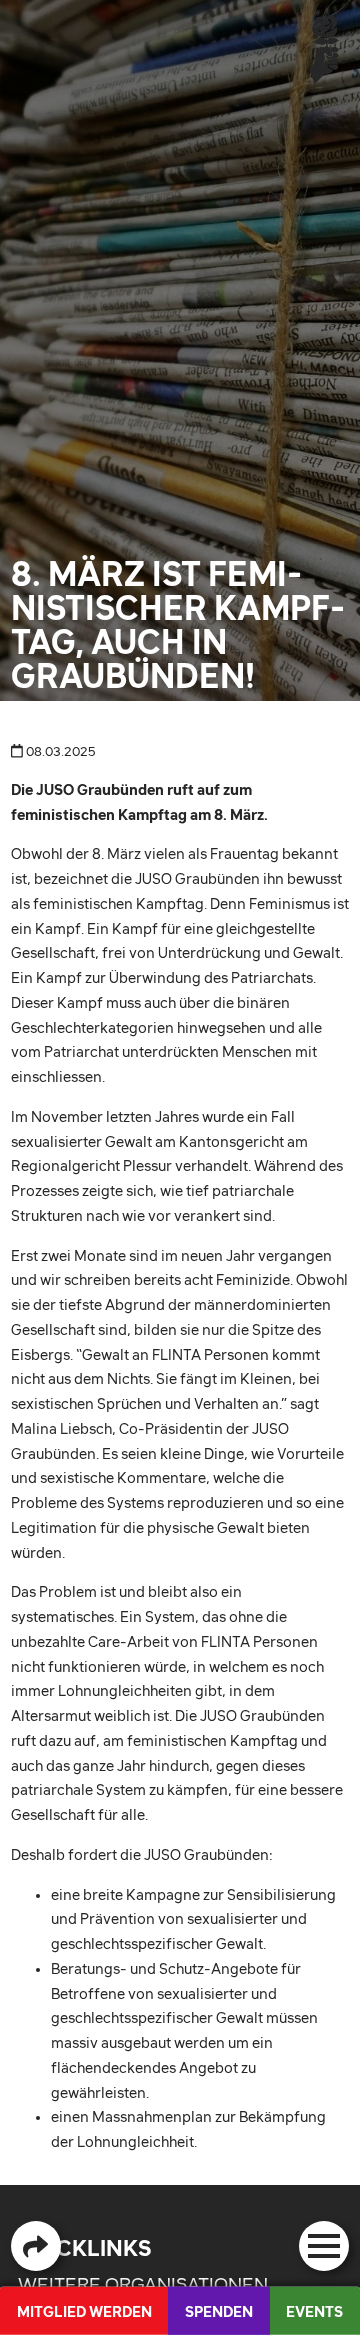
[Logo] (324, 48)
